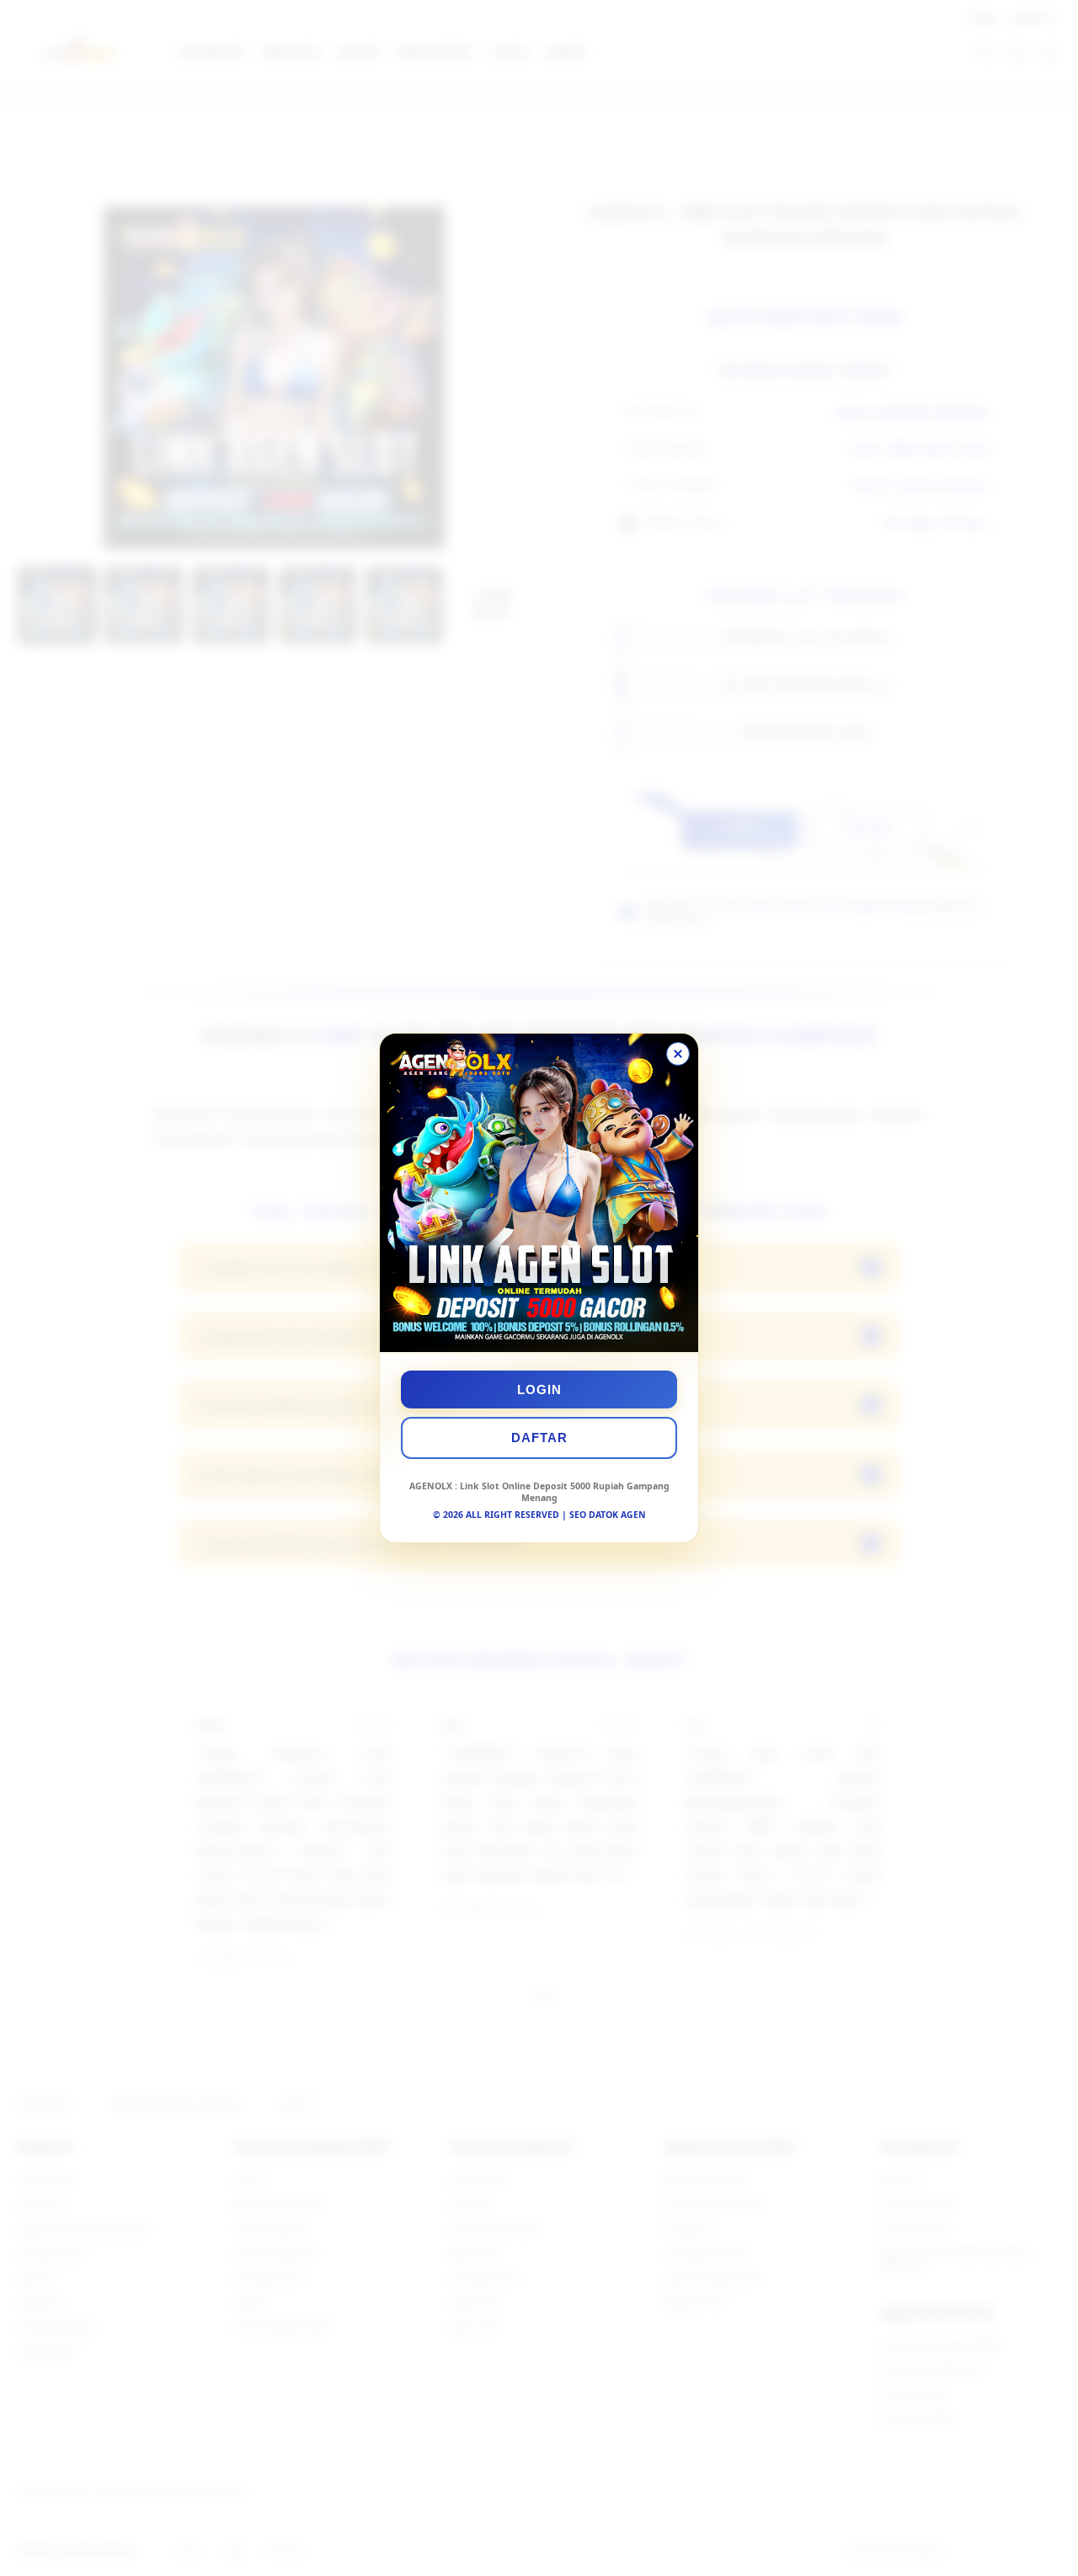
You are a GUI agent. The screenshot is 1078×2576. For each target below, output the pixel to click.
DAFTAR (539, 1438)
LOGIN (539, 1390)
